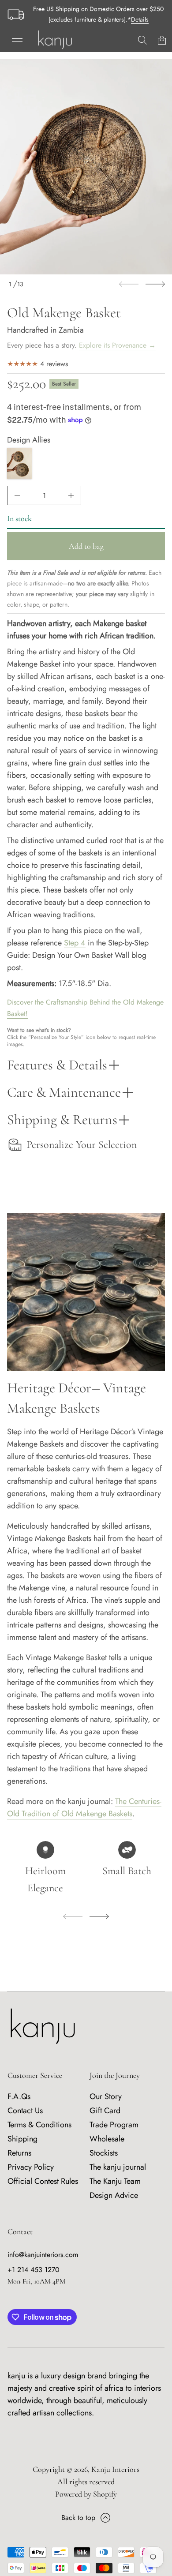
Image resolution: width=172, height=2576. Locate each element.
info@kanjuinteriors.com (43, 2255)
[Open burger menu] (17, 40)
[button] (142, 40)
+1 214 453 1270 (34, 2270)
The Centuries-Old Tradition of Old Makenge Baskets (84, 1807)
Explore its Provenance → (117, 345)
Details (140, 19)
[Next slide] (155, 284)
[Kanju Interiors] (55, 40)
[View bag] (162, 40)
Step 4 (75, 943)
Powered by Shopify (86, 2494)
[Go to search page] (142, 40)
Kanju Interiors (115, 2469)
